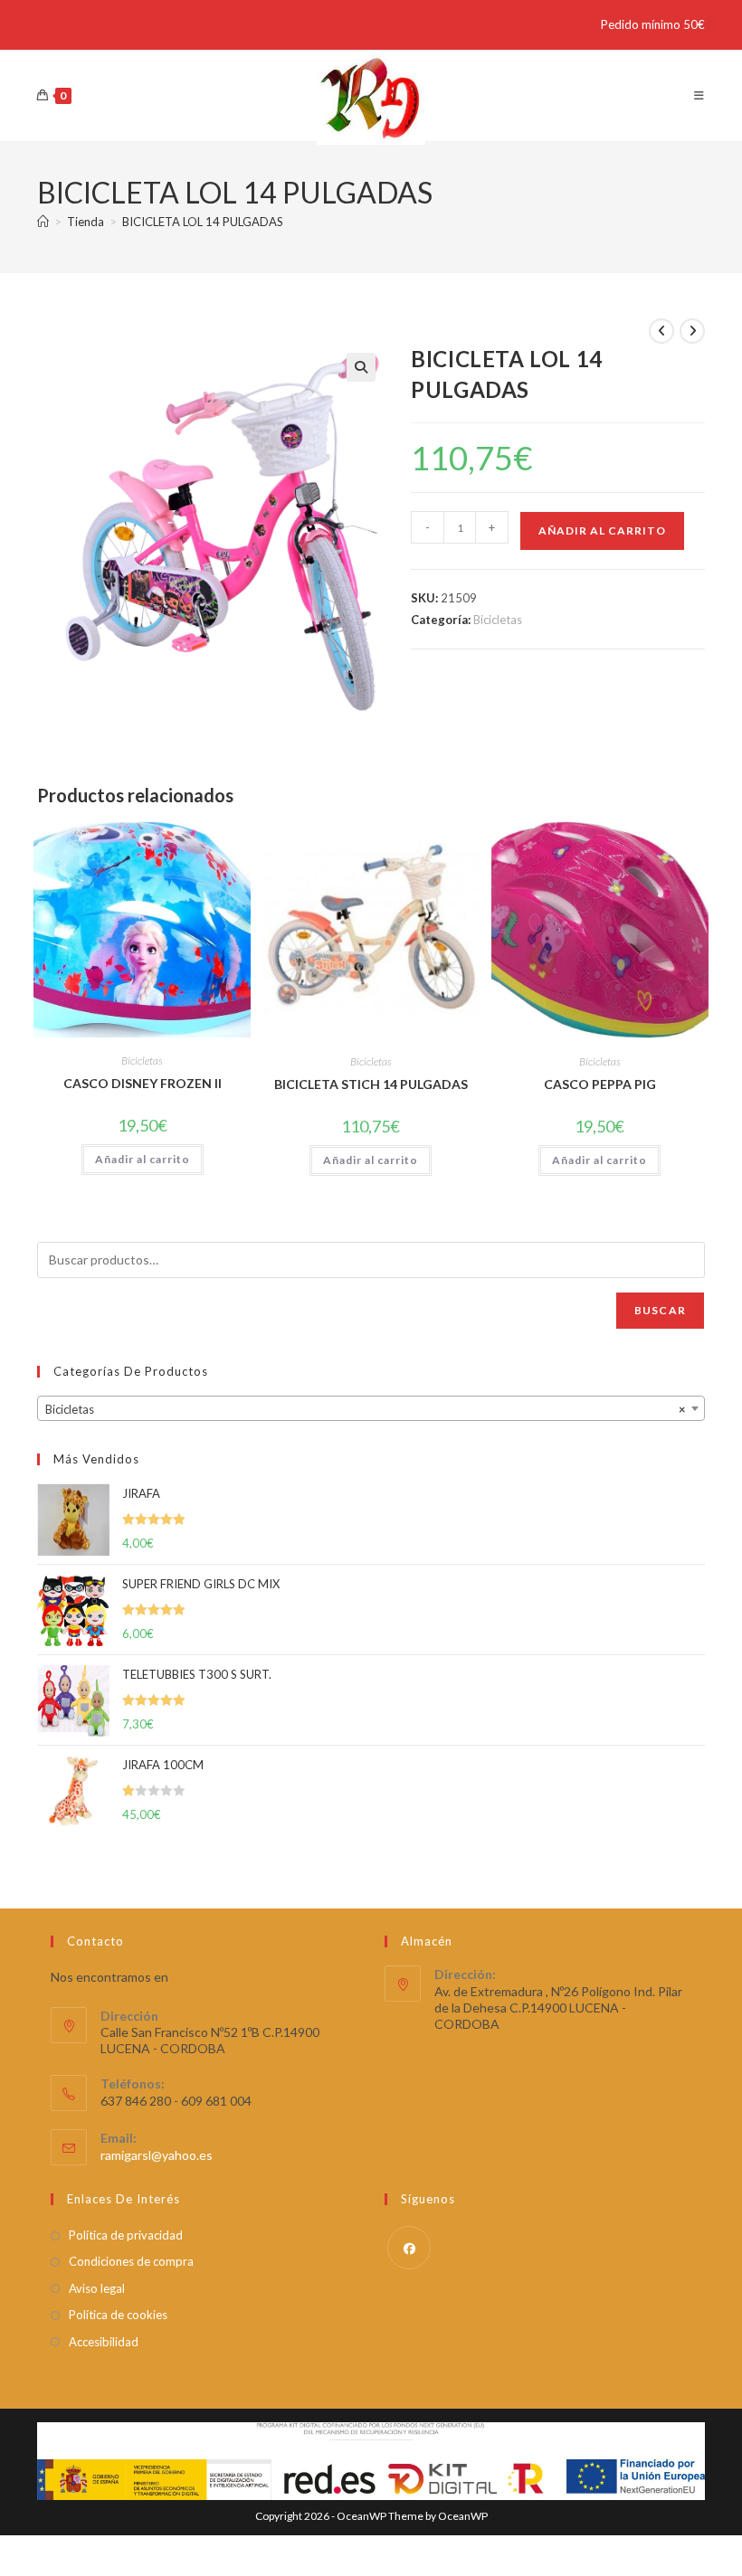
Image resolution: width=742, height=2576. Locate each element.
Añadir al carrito (602, 530)
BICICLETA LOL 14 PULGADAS (203, 222)
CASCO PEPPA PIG (600, 1084)
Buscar (660, 1310)
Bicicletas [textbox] (366, 1409)
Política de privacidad (126, 2235)
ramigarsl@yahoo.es (157, 2155)
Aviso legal (97, 2288)
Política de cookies (118, 2315)
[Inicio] (43, 222)
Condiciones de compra (131, 2261)
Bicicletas (498, 620)
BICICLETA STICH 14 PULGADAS (371, 1084)
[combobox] (371, 1408)
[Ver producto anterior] (661, 331)
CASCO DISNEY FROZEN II (143, 1083)
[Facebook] (409, 2248)
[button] (361, 367)
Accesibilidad (104, 2342)
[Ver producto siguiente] (692, 331)
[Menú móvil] (699, 95)
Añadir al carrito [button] (143, 1159)
